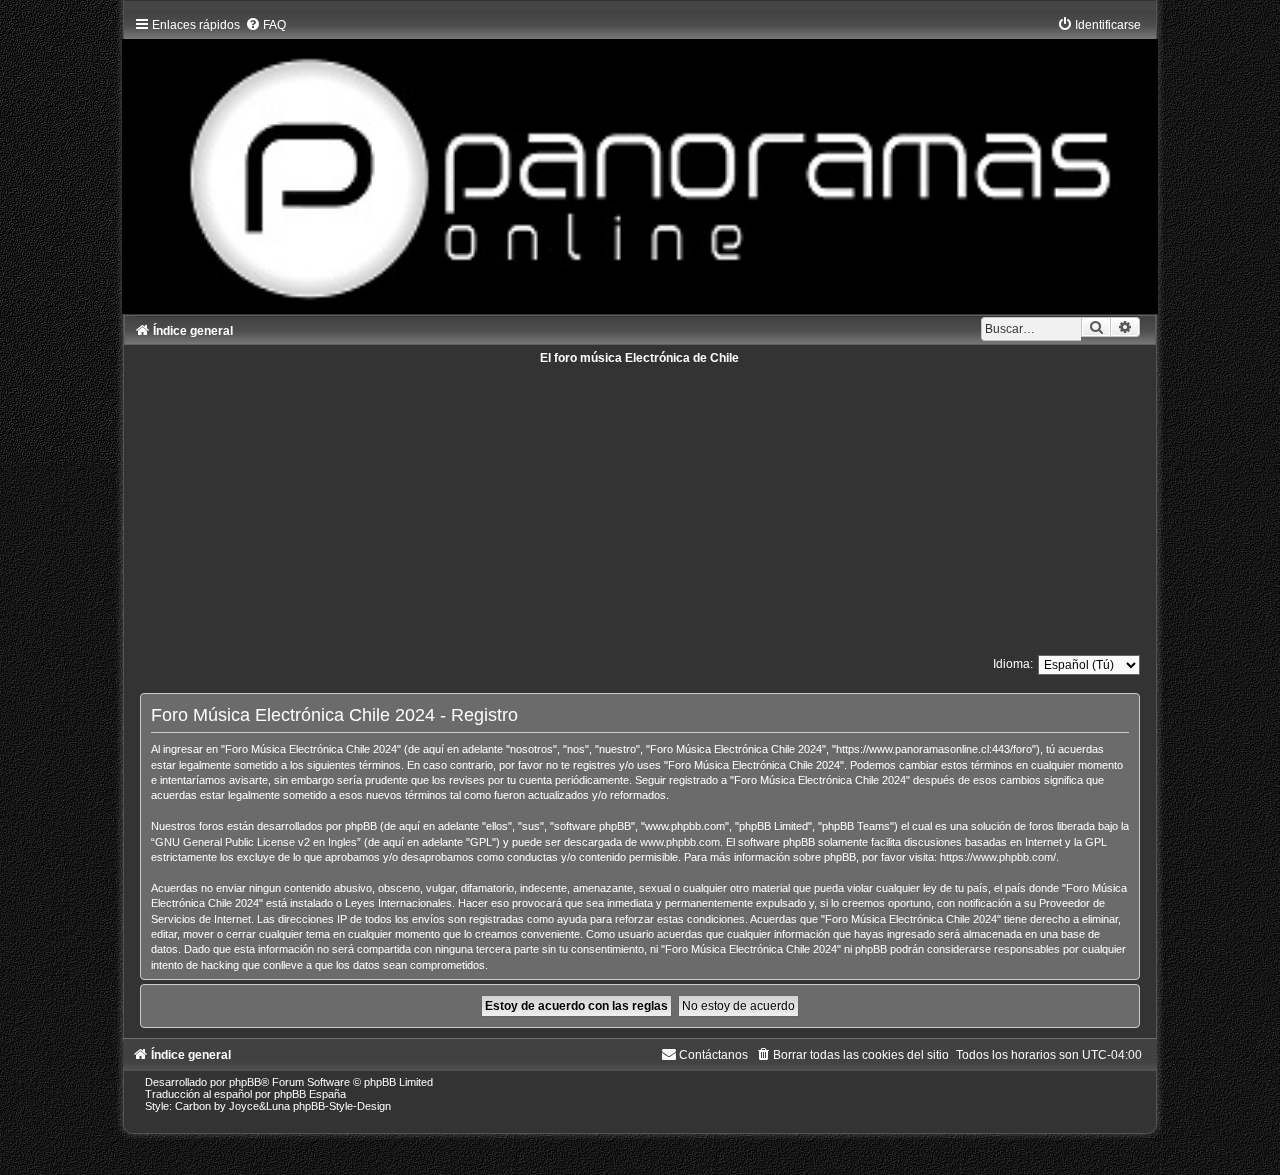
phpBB (245, 1082)
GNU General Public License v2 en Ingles (256, 842)
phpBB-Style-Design (342, 1106)
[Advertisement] (640, 504)
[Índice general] (640, 160)
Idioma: (1013, 664)
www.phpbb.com (680, 842)
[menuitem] (265, 25)
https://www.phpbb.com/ (998, 857)
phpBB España (310, 1094)
